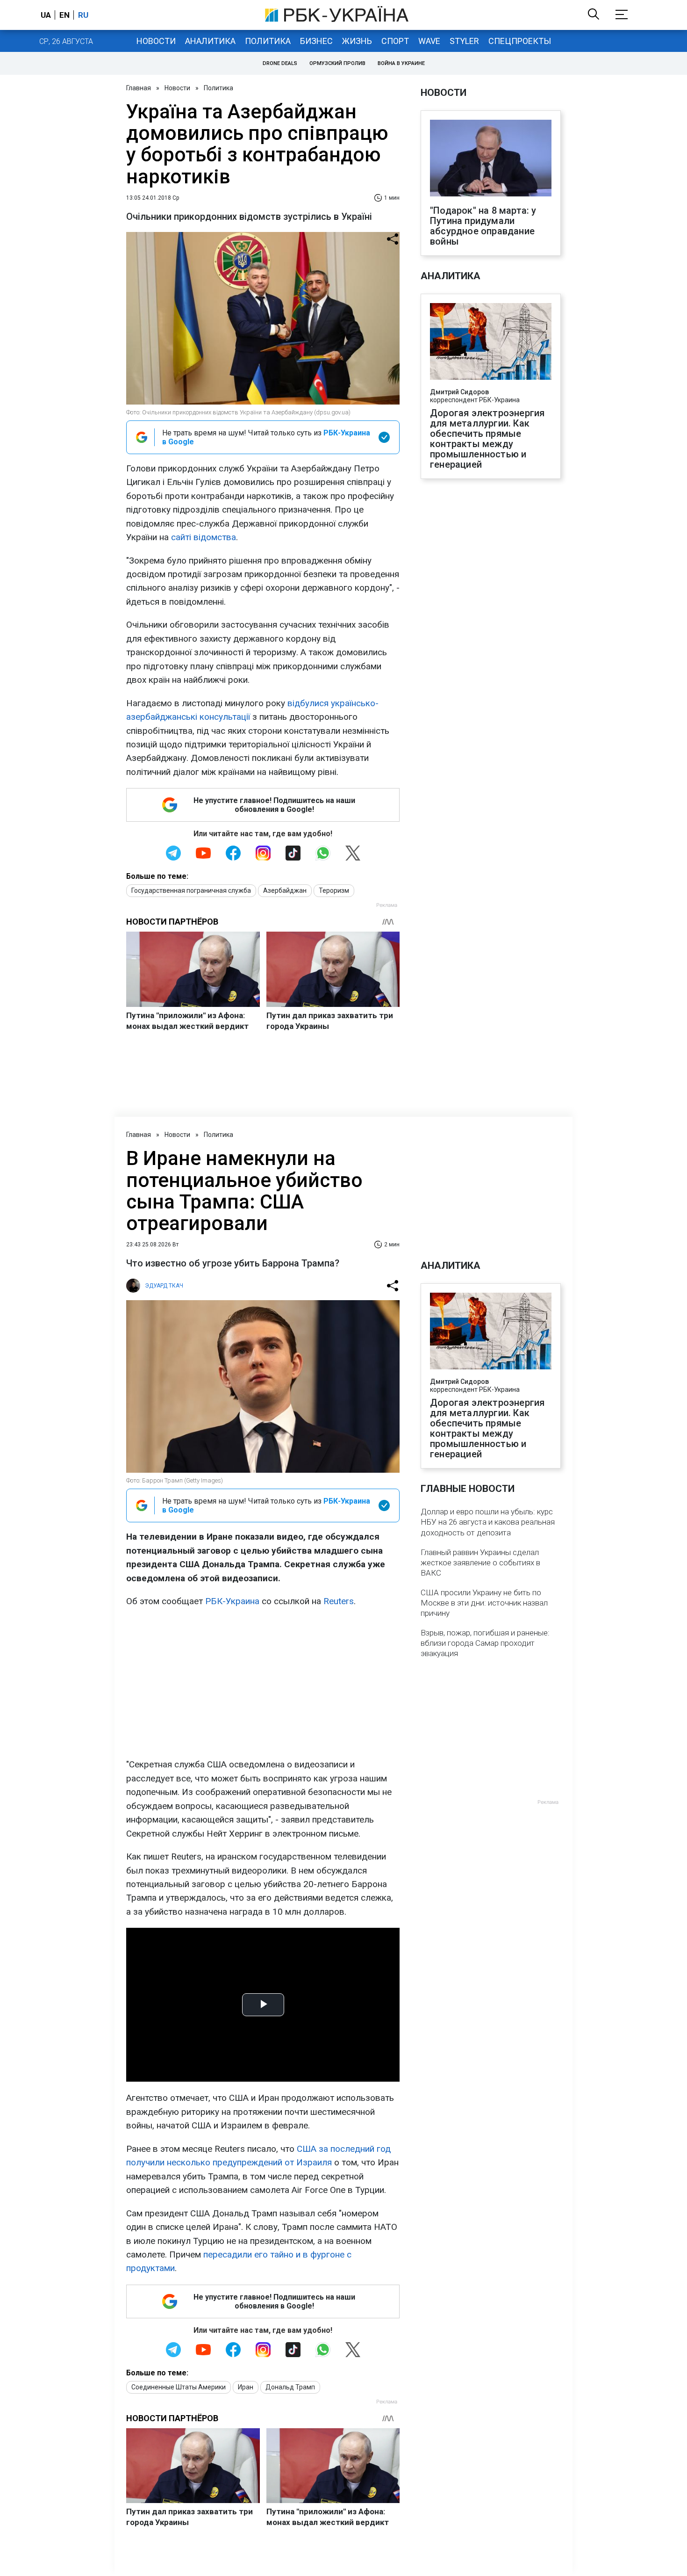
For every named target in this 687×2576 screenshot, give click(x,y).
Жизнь (357, 41)
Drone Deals (280, 63)
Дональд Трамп (290, 2387)
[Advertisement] (263, 1683)
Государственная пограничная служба (191, 890)
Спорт (395, 41)
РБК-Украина (232, 1601)
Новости (156, 41)
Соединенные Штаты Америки (179, 2387)
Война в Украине (401, 63)
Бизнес (316, 41)
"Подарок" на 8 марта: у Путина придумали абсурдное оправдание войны (483, 226)
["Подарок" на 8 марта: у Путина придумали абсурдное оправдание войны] (491, 159)
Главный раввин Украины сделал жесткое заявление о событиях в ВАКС (480, 1563)
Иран (246, 2387)
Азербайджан (285, 890)
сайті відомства (204, 537)
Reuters (339, 1601)
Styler (464, 41)
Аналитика (210, 41)
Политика (268, 41)
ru (83, 15)
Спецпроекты (520, 41)
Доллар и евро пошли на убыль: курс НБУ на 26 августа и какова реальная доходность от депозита (488, 1522)
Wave (429, 41)
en (64, 15)
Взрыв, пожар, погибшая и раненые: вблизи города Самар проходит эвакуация (485, 1643)
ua (46, 15)
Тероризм (334, 890)
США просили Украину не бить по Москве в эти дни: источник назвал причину (484, 1603)
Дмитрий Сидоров (459, 392)
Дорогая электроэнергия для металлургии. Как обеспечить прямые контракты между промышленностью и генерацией (487, 439)
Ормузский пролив (337, 63)
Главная (139, 88)
